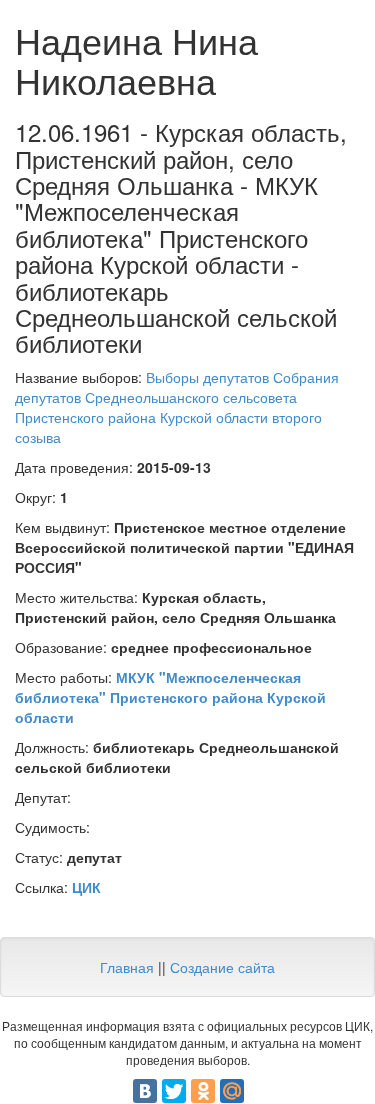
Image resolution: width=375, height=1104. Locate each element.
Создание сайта (222, 967)
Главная (127, 967)
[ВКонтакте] (145, 1091)
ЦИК (86, 887)
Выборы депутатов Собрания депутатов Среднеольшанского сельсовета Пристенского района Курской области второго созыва (177, 407)
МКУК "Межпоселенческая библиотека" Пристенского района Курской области (170, 697)
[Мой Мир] (232, 1091)
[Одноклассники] (203, 1091)
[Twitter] (174, 1091)
